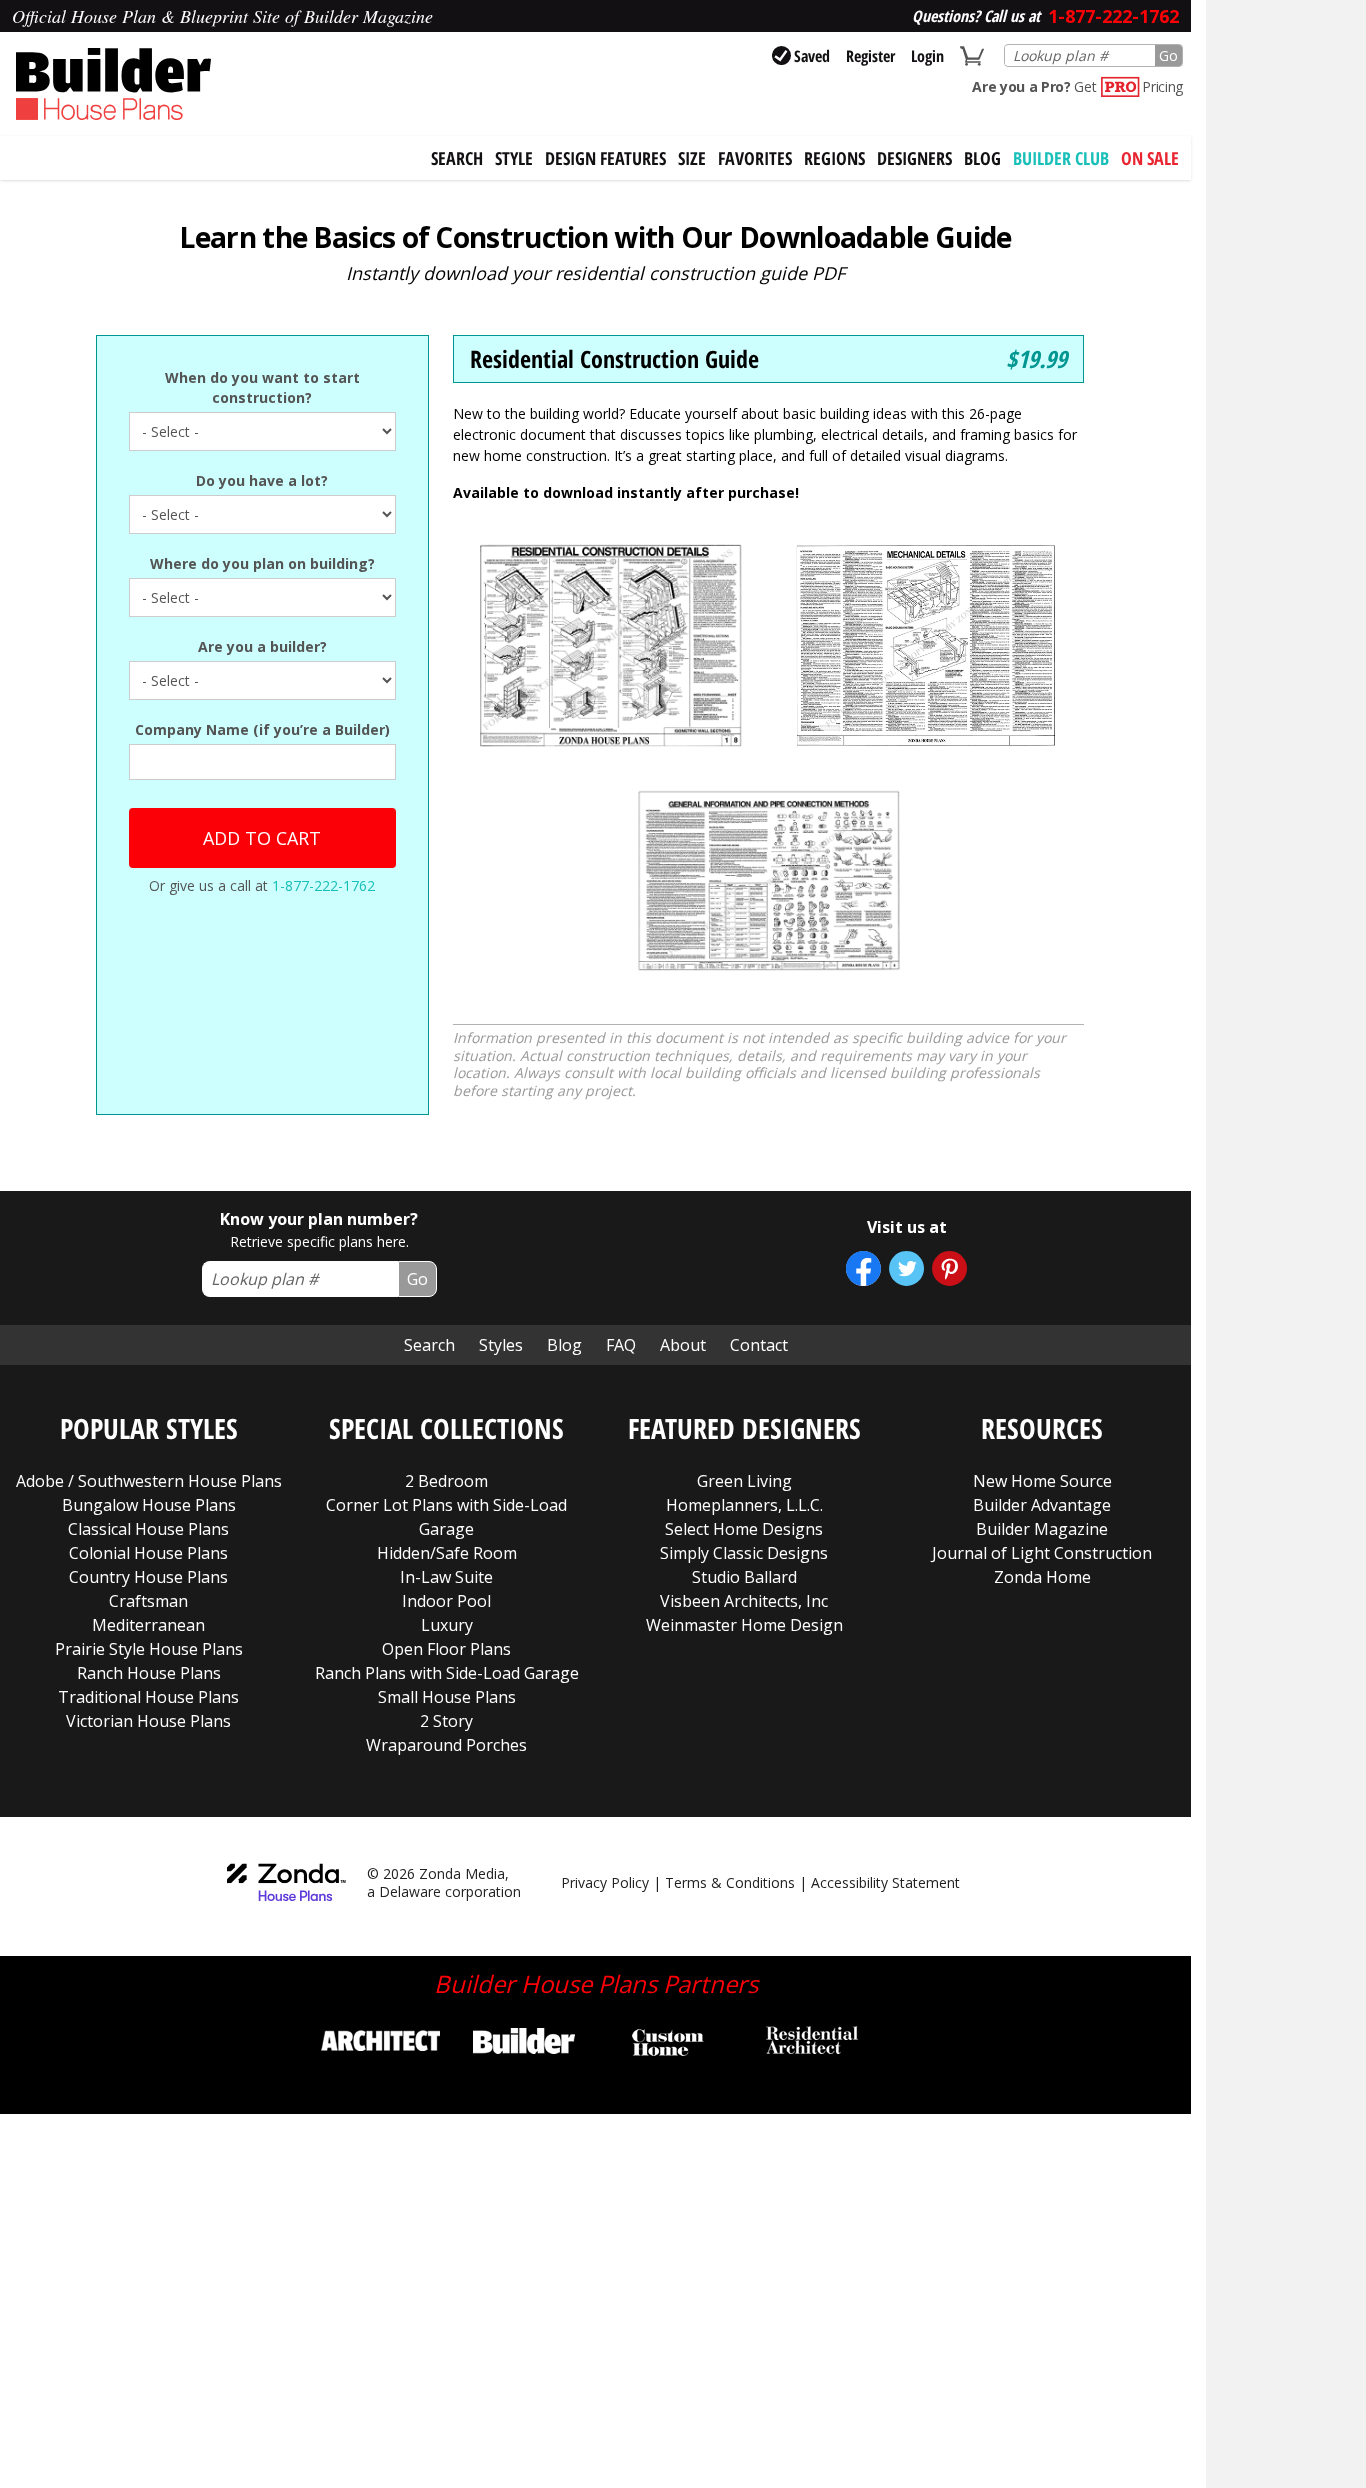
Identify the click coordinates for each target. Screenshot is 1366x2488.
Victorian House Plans (148, 1721)
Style (514, 158)
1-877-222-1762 (323, 885)
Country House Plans (148, 1577)
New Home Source (1042, 1481)
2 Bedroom (446, 1481)
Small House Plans (447, 1697)
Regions (834, 158)
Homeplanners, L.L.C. (744, 1505)
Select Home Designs (744, 1529)
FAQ (621, 1345)
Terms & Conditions (730, 1882)
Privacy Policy (605, 1882)
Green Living (744, 1481)
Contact (759, 1345)
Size (692, 158)
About (683, 1345)
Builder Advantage (1042, 1505)
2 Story (446, 1721)
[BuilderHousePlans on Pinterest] (949, 1268)
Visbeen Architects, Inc (744, 1601)
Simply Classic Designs (744, 1553)
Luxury (447, 1625)
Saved (812, 56)
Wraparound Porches (446, 1745)
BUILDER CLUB (1061, 158)
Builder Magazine (1042, 1529)
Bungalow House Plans (149, 1505)
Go (1168, 55)
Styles (501, 1345)
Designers (914, 158)
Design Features (605, 158)
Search (429, 1345)
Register (870, 56)
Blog (982, 158)
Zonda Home (1042, 1577)
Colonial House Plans (148, 1553)
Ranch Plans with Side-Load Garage (447, 1673)
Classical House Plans (148, 1529)
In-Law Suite (446, 1577)
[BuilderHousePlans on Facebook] (863, 1268)
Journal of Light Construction (1042, 1553)
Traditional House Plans (148, 1697)
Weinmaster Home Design (744, 1625)
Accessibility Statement (885, 1882)
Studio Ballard (744, 1577)
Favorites (755, 158)
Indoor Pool (446, 1601)
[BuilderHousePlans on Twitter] (906, 1268)
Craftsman (148, 1601)
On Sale (1150, 158)
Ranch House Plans (149, 1673)
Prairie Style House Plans (149, 1649)
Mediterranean (148, 1625)
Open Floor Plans (446, 1649)
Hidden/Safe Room (447, 1553)
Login (927, 56)
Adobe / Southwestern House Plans (149, 1481)
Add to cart (262, 838)
